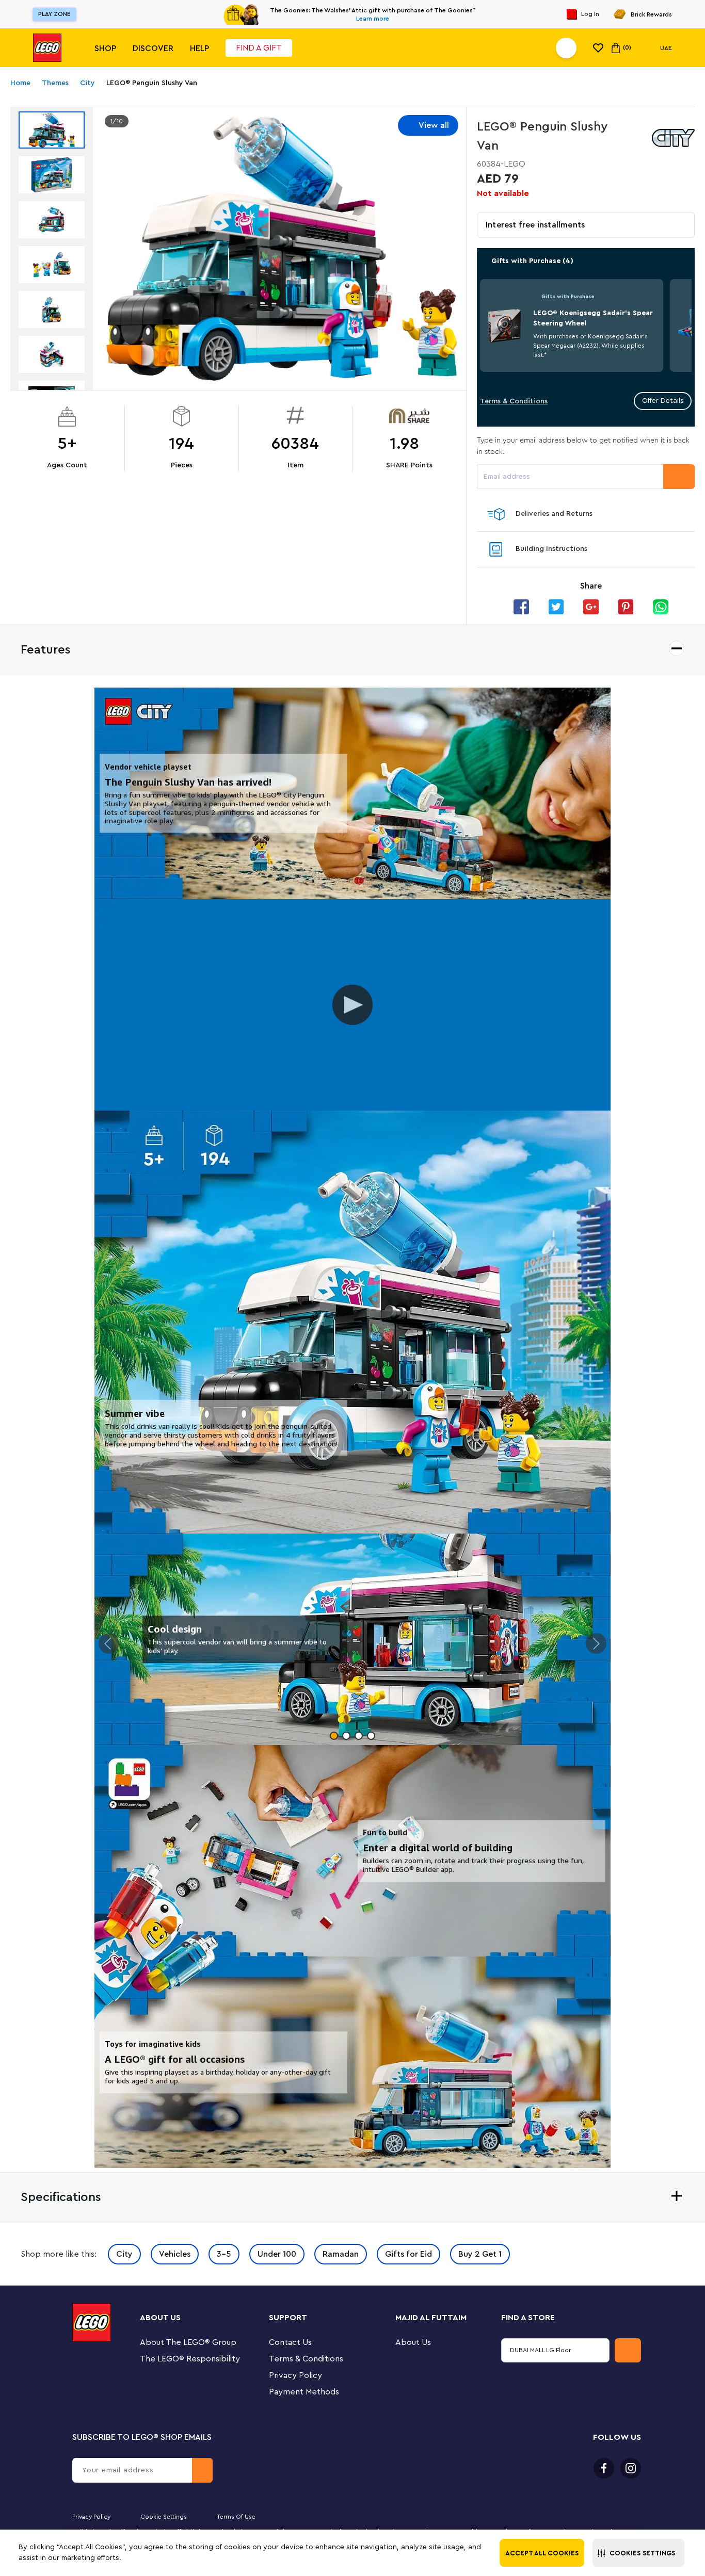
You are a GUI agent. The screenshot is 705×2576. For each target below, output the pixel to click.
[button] (638, 2553)
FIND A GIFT (259, 48)
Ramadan (341, 2254)
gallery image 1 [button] (334, 1736)
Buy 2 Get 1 (480, 2254)
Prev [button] (109, 1643)
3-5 (224, 2254)
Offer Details (663, 401)
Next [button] (596, 1643)
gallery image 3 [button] (359, 1736)
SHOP (105, 48)
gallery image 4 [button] (371, 1736)
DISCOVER (153, 48)
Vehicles (175, 2254)
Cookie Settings (164, 2517)
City (124, 2254)
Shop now (442, 14)
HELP (199, 48)
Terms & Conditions (514, 401)
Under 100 (277, 2254)
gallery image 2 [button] (346, 1736)
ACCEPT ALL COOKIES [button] (542, 2553)
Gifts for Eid (408, 2254)
